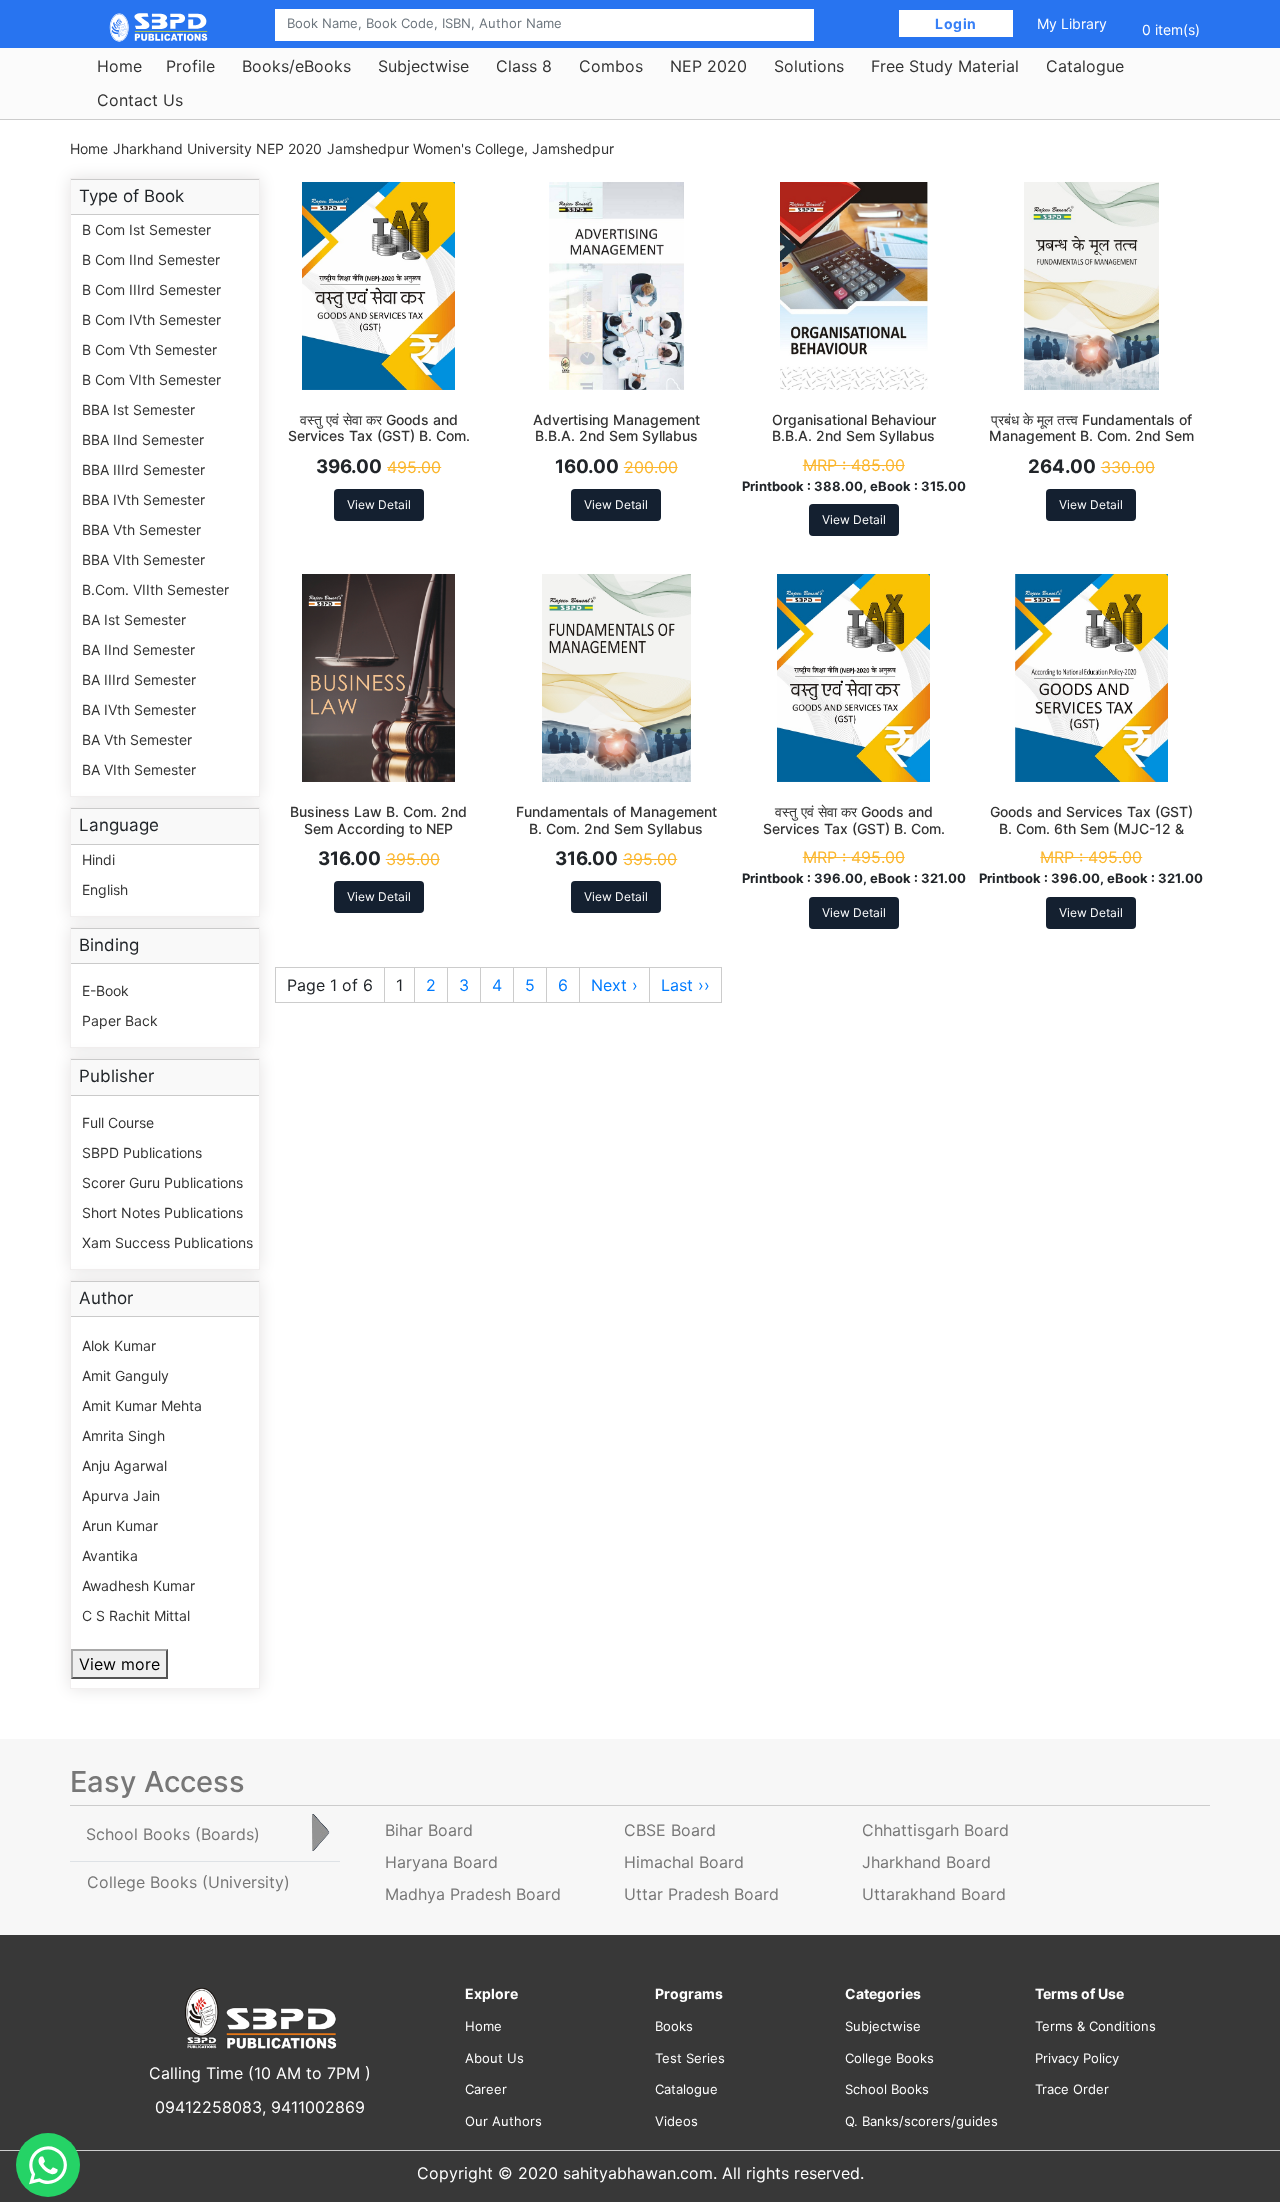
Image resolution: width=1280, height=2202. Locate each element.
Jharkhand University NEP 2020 (217, 148)
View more (119, 1664)
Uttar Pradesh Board (701, 1894)
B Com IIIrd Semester (151, 289)
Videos (676, 2121)
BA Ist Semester (134, 619)
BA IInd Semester (138, 649)
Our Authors (503, 2121)
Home (119, 66)
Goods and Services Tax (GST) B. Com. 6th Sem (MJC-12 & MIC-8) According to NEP (1091, 828)
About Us (494, 2058)
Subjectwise (423, 66)
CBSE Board (670, 1830)
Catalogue (1085, 66)
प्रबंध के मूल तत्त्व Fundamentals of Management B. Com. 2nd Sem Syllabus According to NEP (1091, 436)
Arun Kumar (120, 1525)
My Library (1072, 23)
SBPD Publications (142, 1152)
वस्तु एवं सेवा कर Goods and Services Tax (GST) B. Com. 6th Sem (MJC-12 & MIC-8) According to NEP (854, 836)
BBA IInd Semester (143, 439)
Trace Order (1072, 2089)
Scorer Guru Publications (162, 1182)
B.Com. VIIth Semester (155, 589)
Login (956, 23)
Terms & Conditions (1095, 2026)
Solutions (809, 66)
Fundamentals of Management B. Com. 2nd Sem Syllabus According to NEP (616, 828)
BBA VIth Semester (143, 559)
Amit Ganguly (125, 1375)
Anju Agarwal (124, 1465)
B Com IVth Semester (151, 319)
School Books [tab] (173, 1834)
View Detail (379, 504)
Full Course (118, 1122)
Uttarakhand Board (934, 1894)
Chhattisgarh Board (935, 1830)
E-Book (105, 990)
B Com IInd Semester (151, 259)
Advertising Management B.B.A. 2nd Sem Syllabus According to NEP (616, 436)
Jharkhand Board (926, 1862)
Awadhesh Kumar (138, 1585)
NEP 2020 (708, 66)
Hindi (98, 859)
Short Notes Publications (162, 1212)
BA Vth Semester (137, 739)
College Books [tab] (188, 1882)
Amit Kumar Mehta (142, 1405)
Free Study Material (945, 66)
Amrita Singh (123, 1435)
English (105, 889)
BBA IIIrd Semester (143, 469)
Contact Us (140, 100)
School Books (887, 2089)
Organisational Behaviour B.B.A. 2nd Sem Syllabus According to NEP (854, 436)
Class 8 (524, 66)
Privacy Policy (1077, 2058)
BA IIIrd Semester (139, 679)
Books (674, 2026)
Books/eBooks (296, 66)
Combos (611, 66)
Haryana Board (441, 1862)
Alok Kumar (119, 1345)
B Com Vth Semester (149, 349)
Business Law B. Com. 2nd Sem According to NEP (378, 820)
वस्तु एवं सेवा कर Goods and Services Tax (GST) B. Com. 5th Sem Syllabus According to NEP (379, 444)
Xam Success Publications (167, 1242)
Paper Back (120, 1020)
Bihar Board (429, 1830)
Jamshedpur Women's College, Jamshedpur (470, 148)
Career (486, 2089)
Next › (614, 985)
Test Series (690, 2058)
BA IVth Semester (139, 709)
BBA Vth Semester (141, 529)
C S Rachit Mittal (136, 1615)
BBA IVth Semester (143, 499)
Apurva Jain (121, 1495)
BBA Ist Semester (138, 409)
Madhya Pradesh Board (473, 1894)
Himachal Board (684, 1862)
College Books (889, 2058)
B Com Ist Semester (146, 229)
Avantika (110, 1555)
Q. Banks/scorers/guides (921, 2121)
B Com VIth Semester (151, 379)
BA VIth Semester (139, 769)
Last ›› (685, 985)
